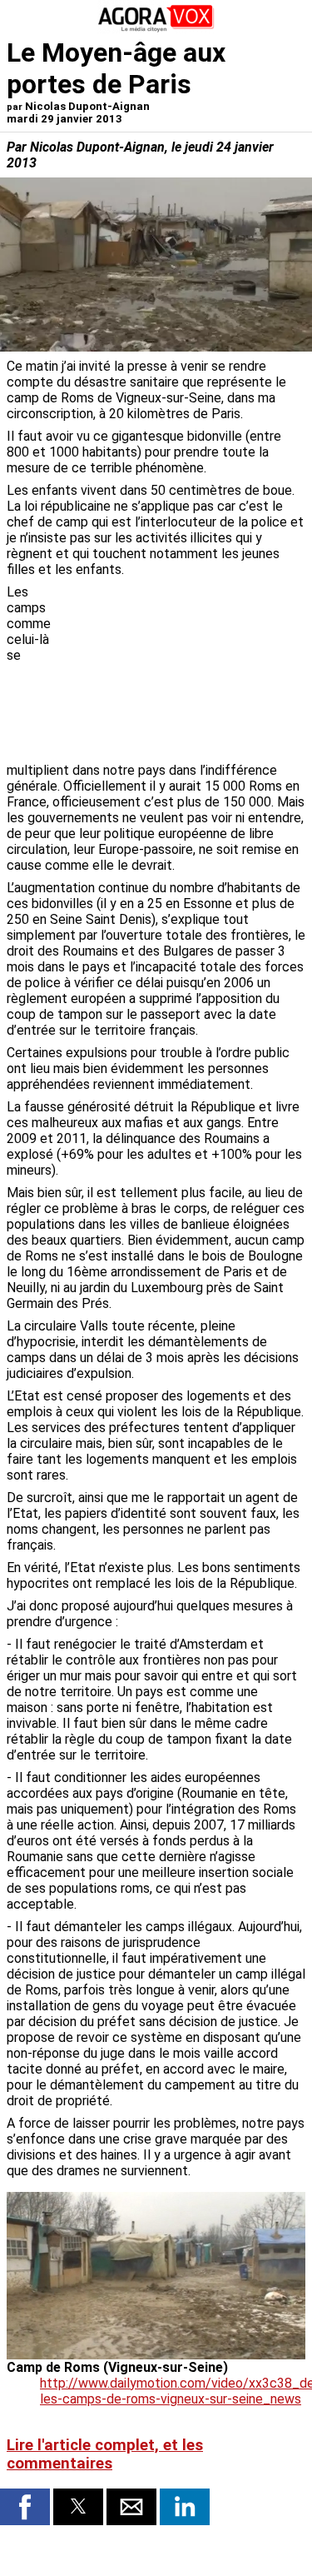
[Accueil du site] (156, 29)
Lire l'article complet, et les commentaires (105, 2454)
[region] (181, 671)
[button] (25, 2507)
